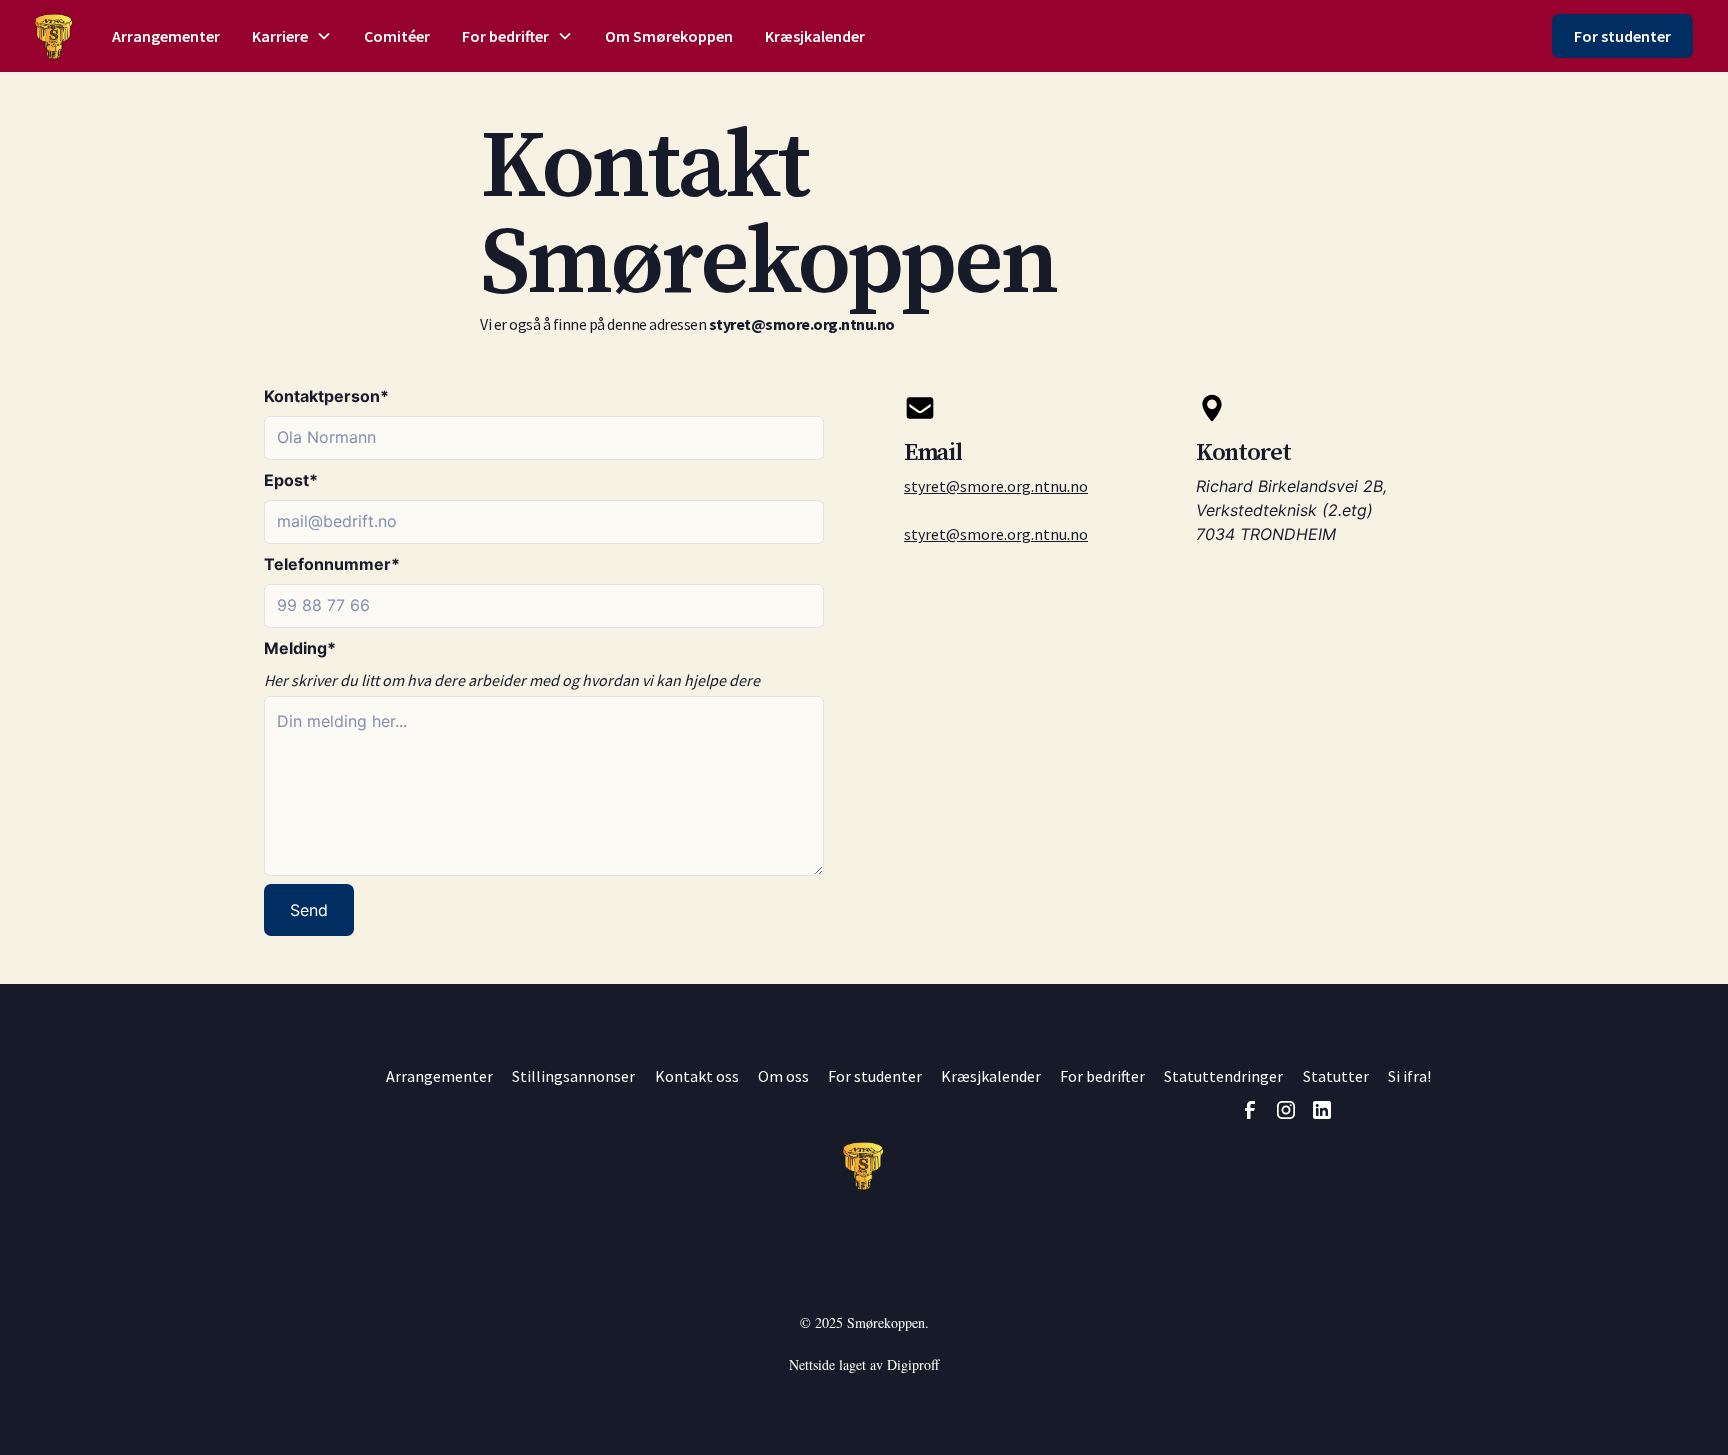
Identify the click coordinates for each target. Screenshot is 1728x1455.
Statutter (1336, 1076)
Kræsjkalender (815, 36)
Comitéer (397, 36)
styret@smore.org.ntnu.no (996, 486)
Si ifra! (1409, 1076)
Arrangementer (166, 36)
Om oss (783, 1076)
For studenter (1622, 36)
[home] (53, 36)
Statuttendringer (1223, 1076)
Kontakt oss (697, 1076)
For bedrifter (1102, 1076)
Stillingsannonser (573, 1076)
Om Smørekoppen (669, 36)
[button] (292, 36)
